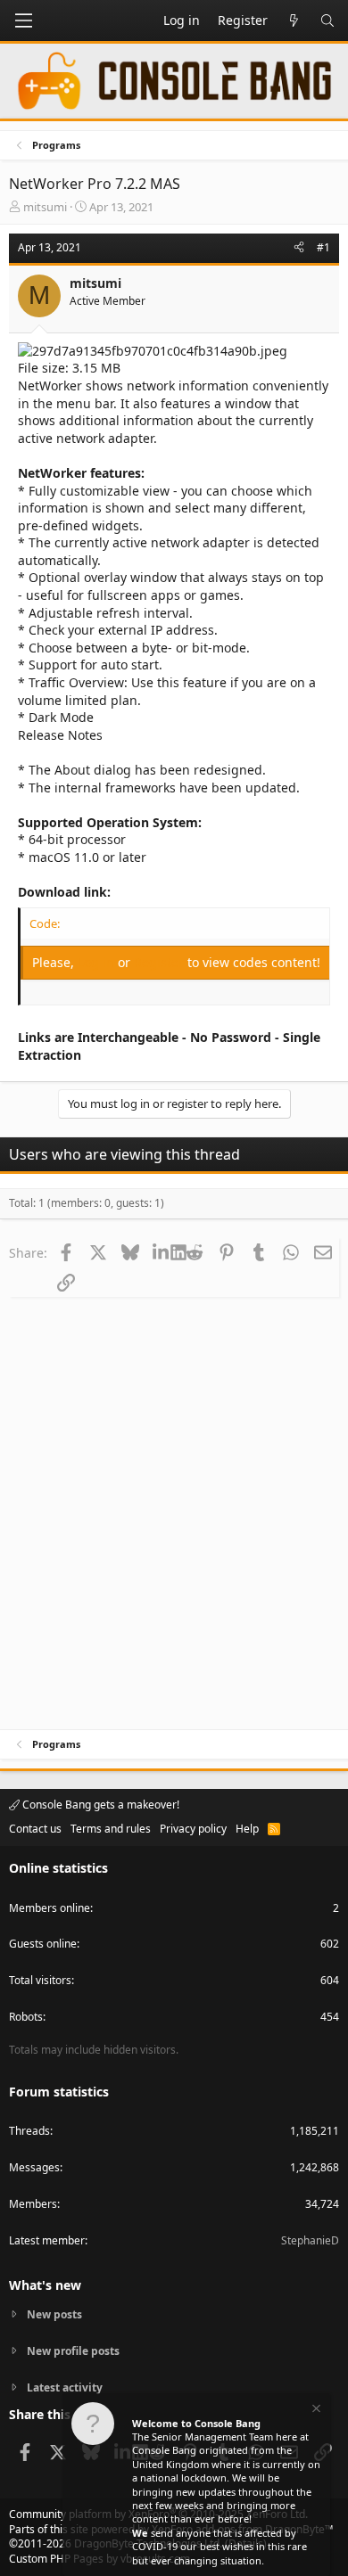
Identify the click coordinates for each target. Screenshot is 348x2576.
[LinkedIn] (162, 1252)
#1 (323, 247)
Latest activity (65, 2387)
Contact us (35, 1829)
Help (247, 1829)
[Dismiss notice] (315, 2411)
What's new (45, 2285)
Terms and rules (111, 1829)
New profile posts (73, 2351)
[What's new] (294, 21)
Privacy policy (193, 1829)
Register (161, 962)
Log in (98, 962)
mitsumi (45, 207)
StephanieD (310, 2240)
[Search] (327, 21)
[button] (23, 21)
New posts (54, 2315)
